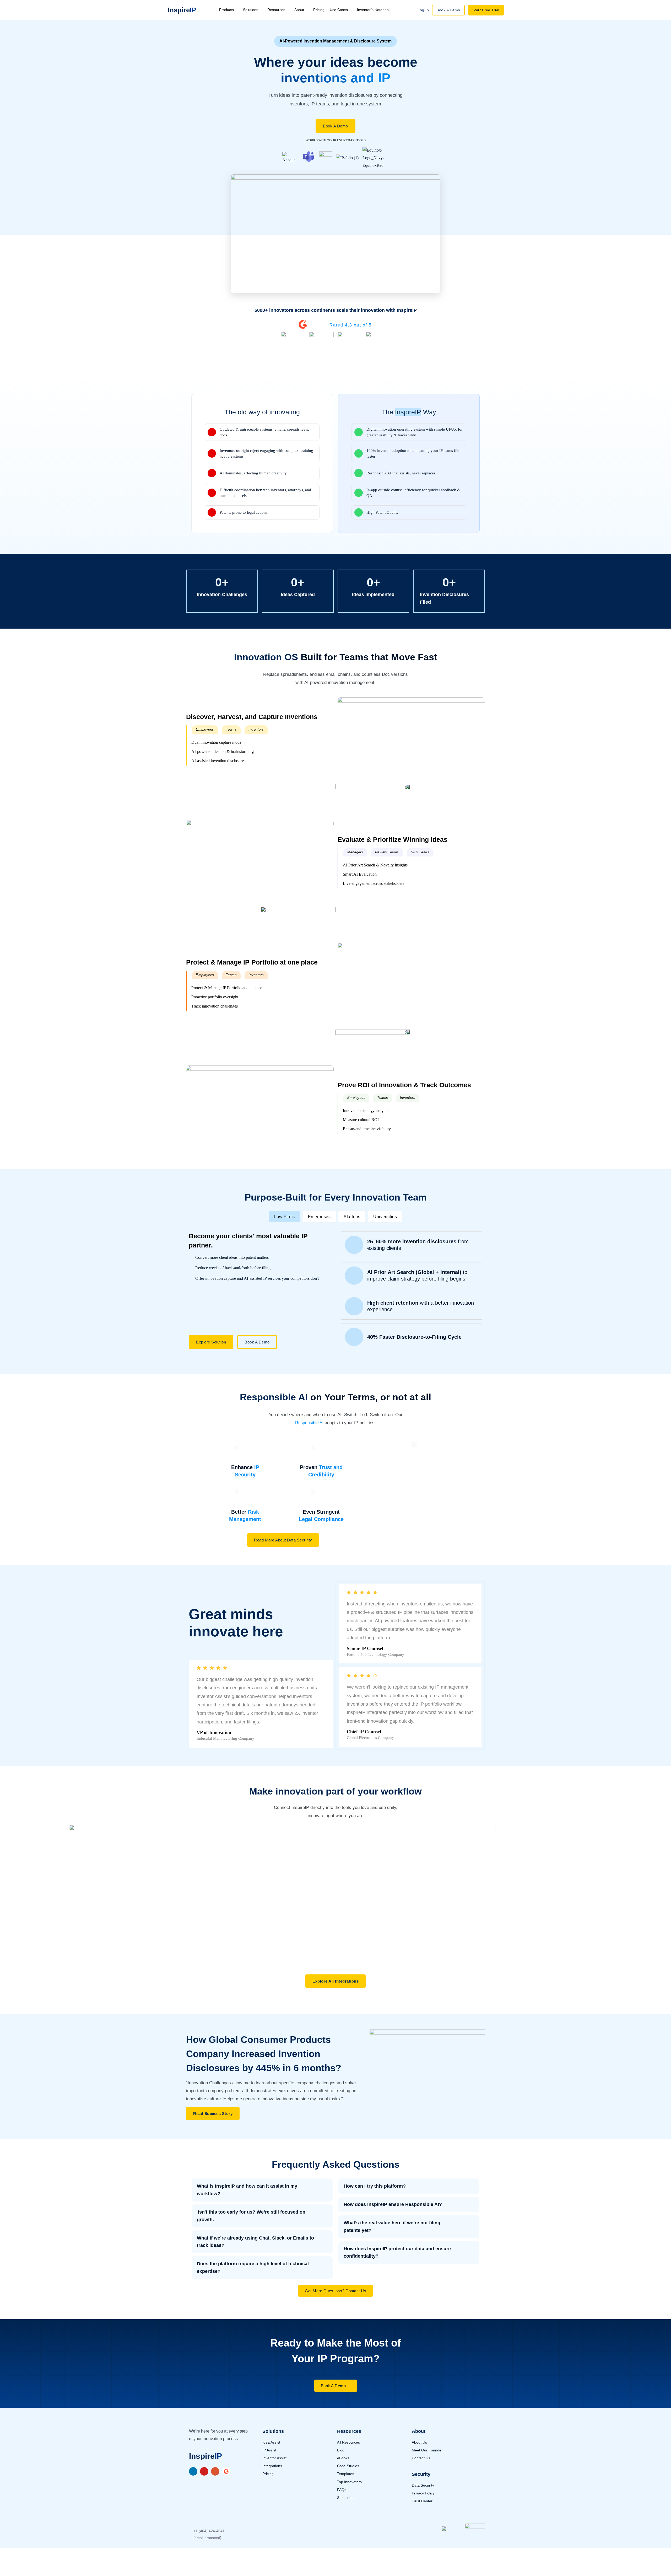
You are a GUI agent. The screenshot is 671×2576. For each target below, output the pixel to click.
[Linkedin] (193, 2471)
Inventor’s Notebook (374, 10)
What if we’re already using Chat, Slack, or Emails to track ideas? (255, 2242)
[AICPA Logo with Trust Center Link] (475, 2534)
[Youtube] (204, 2471)
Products (226, 10)
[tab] (285, 1217)
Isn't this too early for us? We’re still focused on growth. (251, 2216)
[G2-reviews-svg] (226, 2471)
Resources (276, 10)
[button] (205, 730)
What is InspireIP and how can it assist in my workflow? (247, 2190)
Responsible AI (309, 1423)
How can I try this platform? (375, 2186)
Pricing (319, 10)
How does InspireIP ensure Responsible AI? (393, 2204)
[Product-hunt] (215, 2471)
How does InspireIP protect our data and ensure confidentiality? (397, 2253)
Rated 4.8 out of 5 (351, 325)
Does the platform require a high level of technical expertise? (253, 2267)
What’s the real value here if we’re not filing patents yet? (392, 2227)
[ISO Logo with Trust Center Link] (451, 2535)
